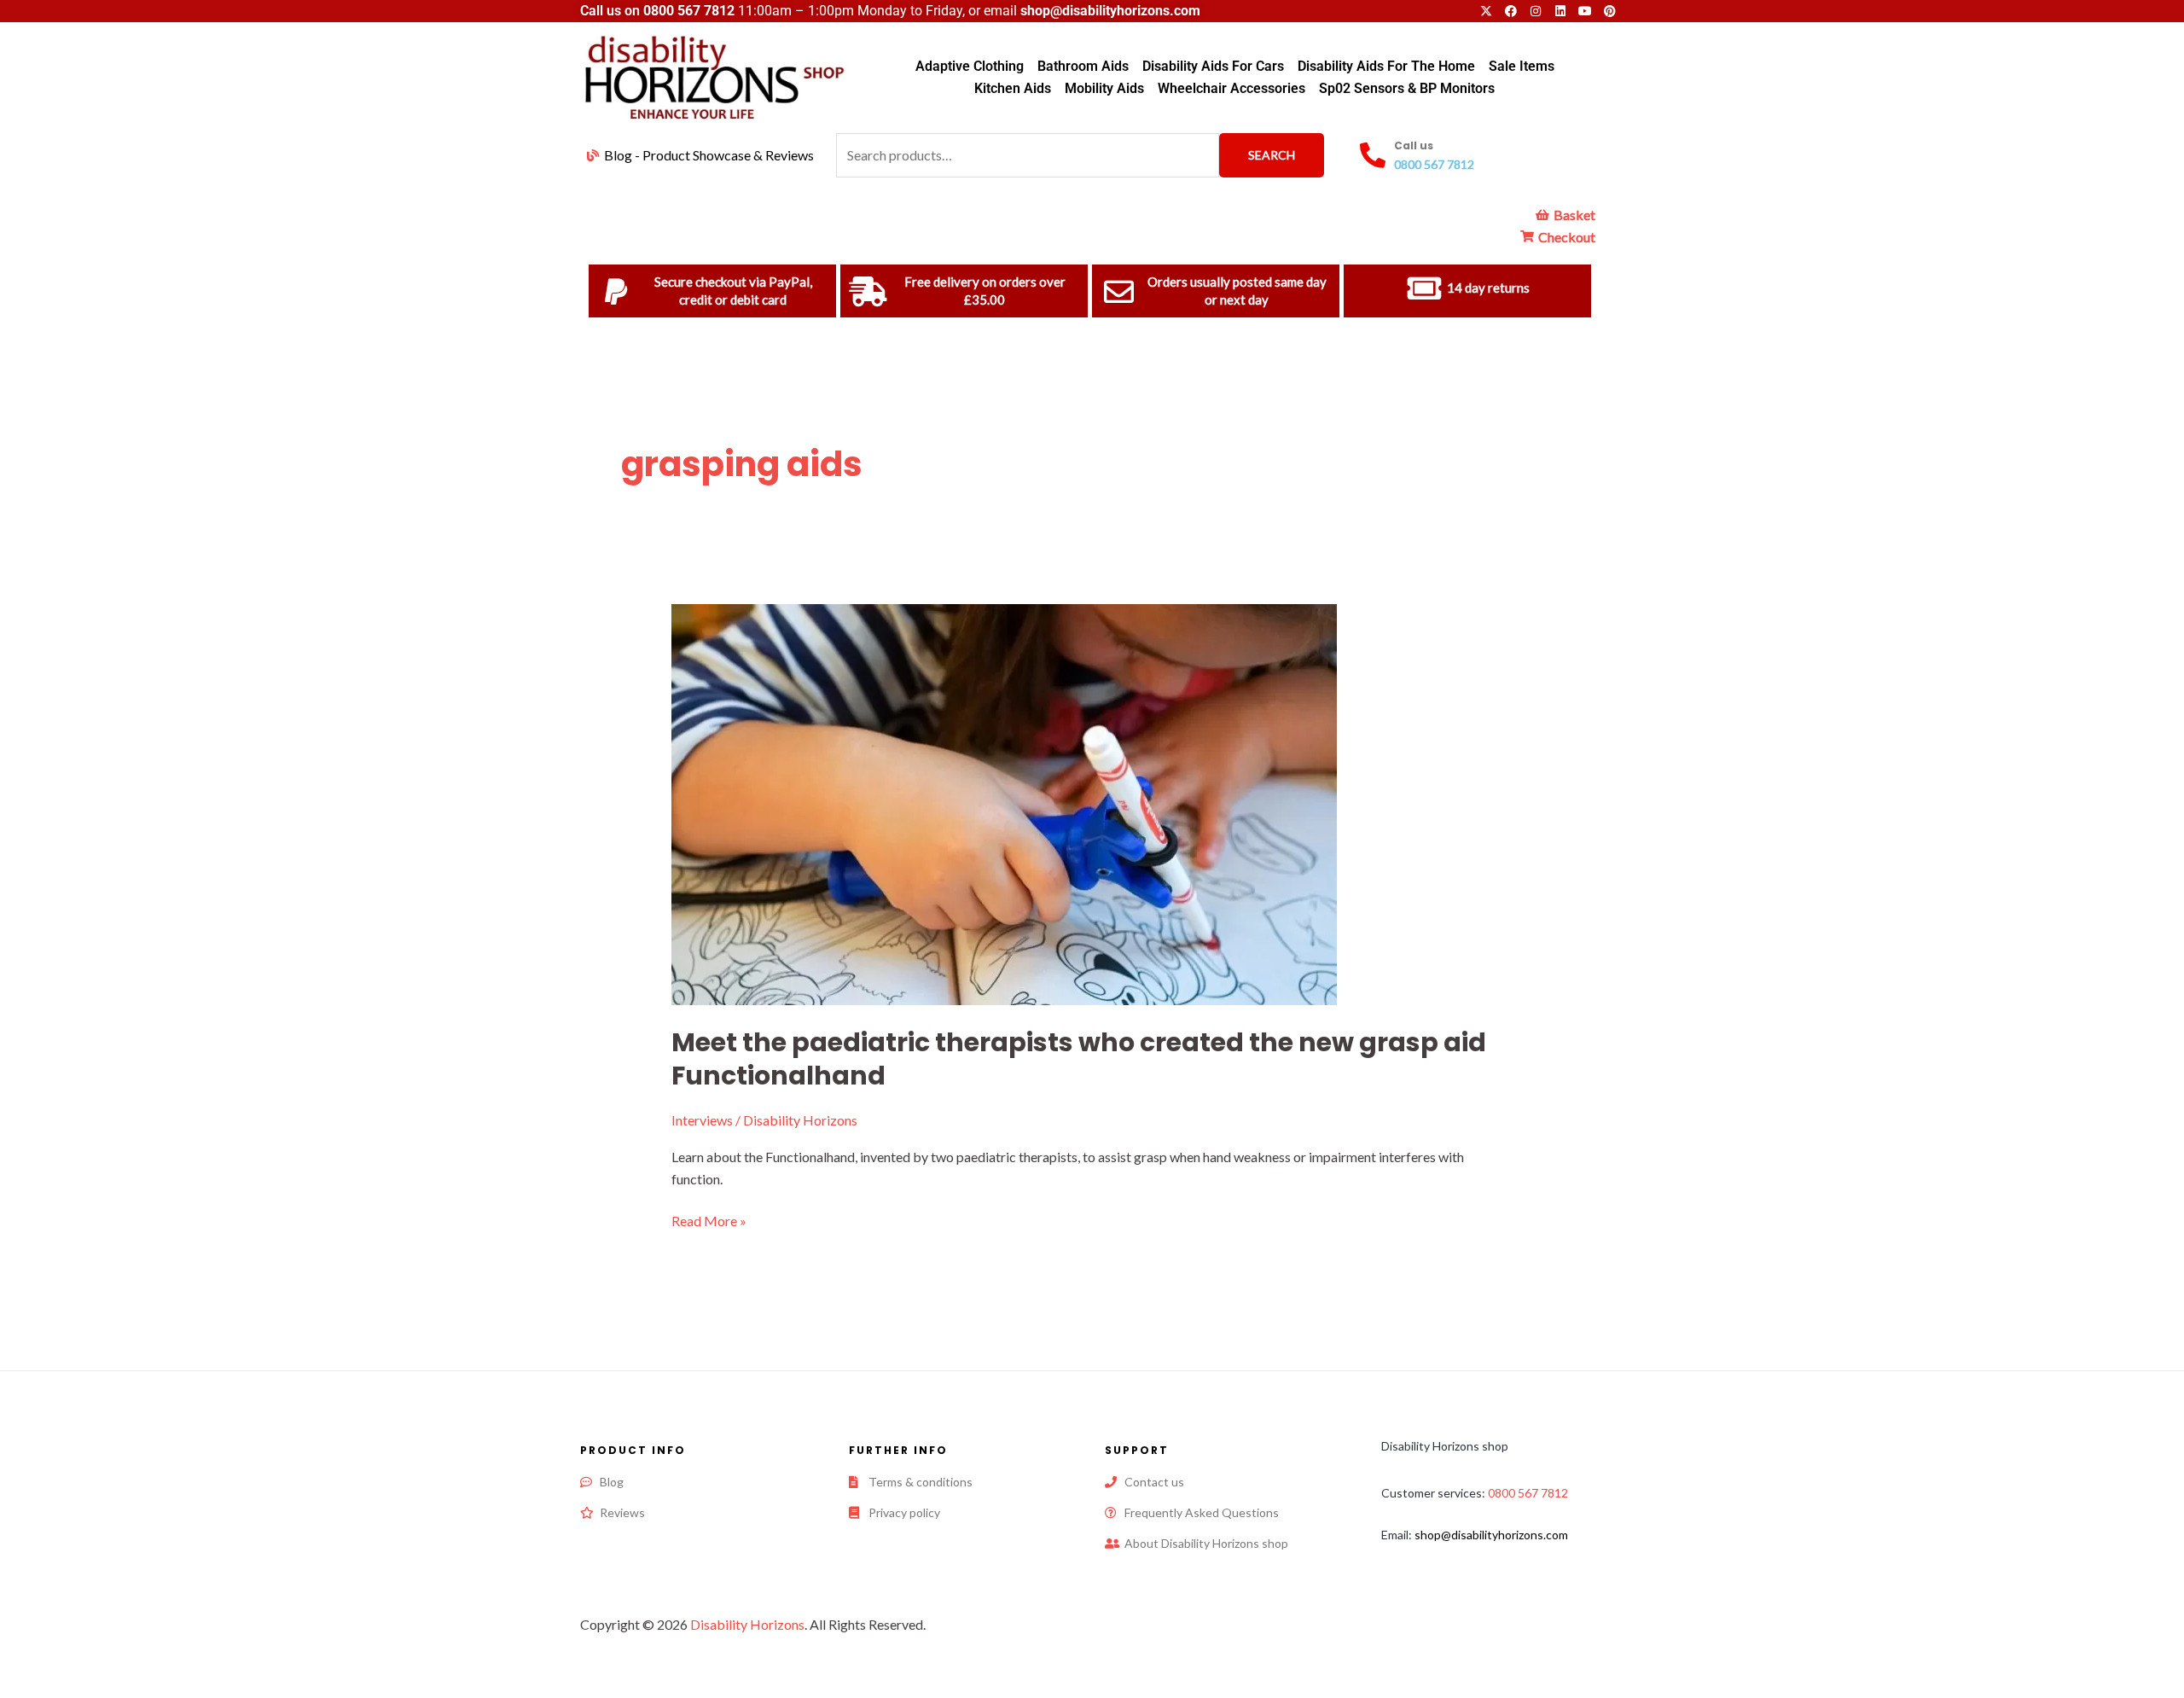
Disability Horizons (747, 1624)
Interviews (702, 1120)
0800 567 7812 (689, 11)
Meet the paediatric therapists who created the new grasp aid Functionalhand (1079, 1059)
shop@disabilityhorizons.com (1491, 1535)
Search (1272, 155)
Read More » (709, 1219)
